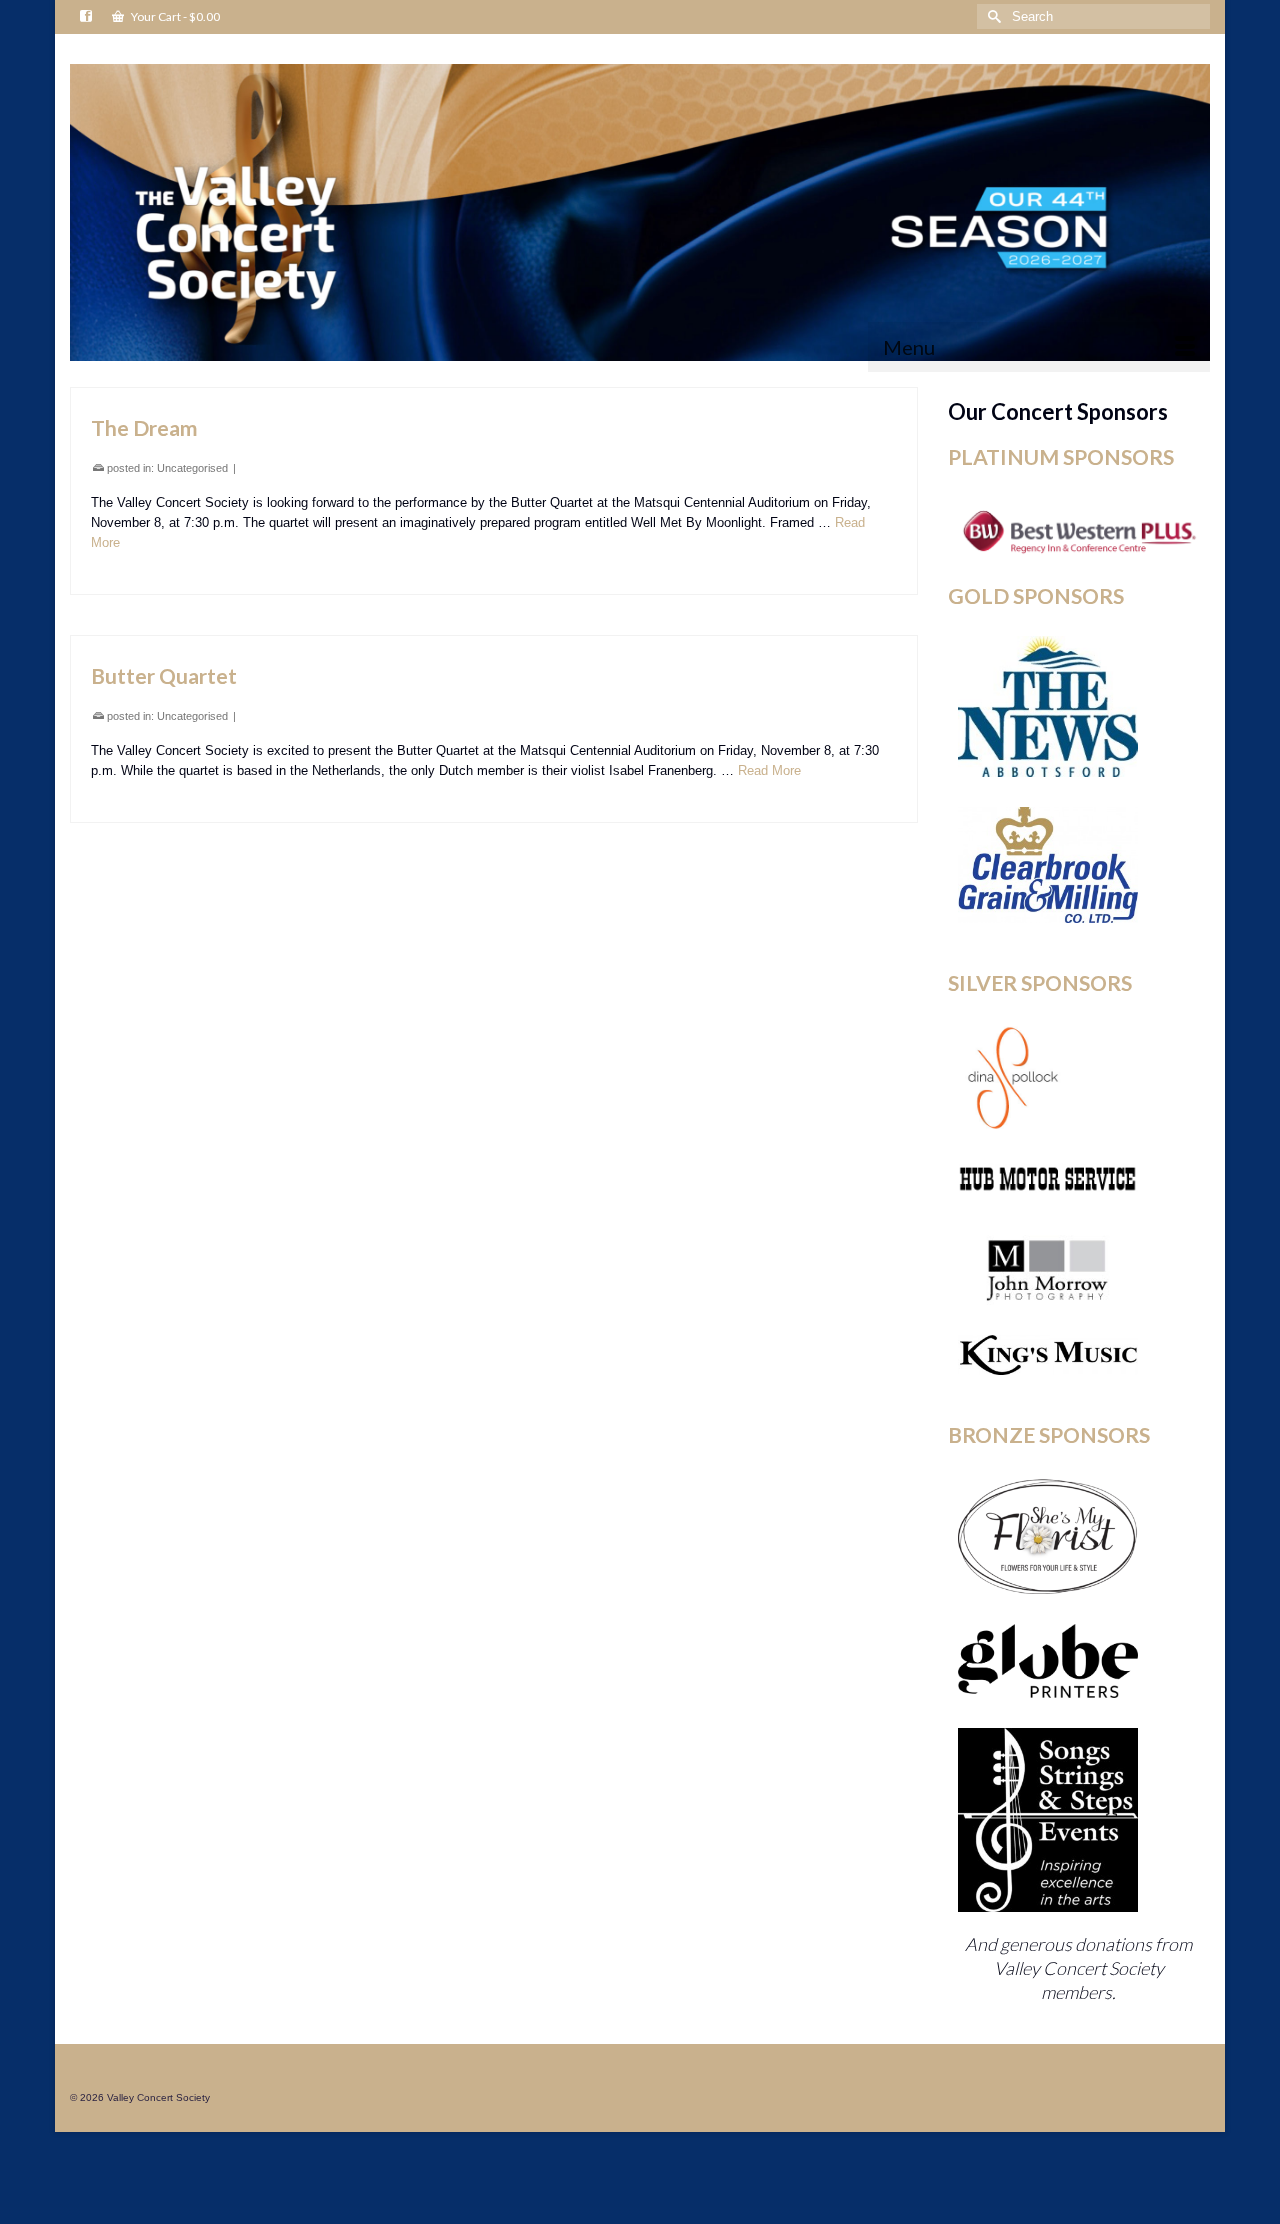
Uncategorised (192, 468)
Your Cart (174, 16)
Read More (769, 770)
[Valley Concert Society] (640, 212)
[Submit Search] (992, 16)
